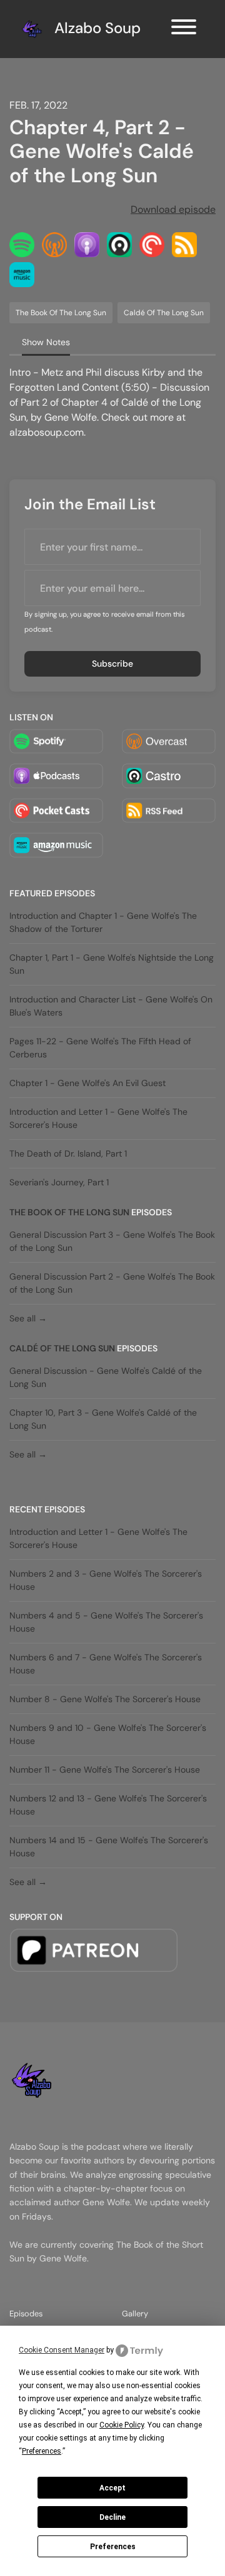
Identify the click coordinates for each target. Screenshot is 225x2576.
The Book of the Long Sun (69, 1212)
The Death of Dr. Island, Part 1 (68, 1153)
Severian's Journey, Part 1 (59, 1182)
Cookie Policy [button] (122, 2425)
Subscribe (112, 664)
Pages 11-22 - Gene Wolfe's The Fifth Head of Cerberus (100, 1048)
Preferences (113, 2547)
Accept (112, 2488)
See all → (28, 1318)
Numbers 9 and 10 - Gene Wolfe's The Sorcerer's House (108, 1734)
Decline (112, 2517)
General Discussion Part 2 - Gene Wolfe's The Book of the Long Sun (112, 1283)
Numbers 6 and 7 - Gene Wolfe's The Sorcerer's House (106, 1664)
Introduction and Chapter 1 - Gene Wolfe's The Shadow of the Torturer (103, 922)
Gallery (135, 2314)
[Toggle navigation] (184, 29)
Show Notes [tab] (46, 342)
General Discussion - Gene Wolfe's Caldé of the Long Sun (106, 1377)
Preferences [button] (42, 2451)
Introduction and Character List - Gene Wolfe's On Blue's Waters (111, 1006)
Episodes (26, 2314)
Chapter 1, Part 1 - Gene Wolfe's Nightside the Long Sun (112, 964)
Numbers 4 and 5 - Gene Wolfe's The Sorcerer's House (106, 1622)
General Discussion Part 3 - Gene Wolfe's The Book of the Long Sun (112, 1241)
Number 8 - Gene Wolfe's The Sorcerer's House (105, 1699)
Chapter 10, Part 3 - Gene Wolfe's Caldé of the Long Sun (103, 1419)
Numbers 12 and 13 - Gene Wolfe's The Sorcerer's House (108, 1805)
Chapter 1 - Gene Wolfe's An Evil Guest (87, 1083)
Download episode (173, 209)
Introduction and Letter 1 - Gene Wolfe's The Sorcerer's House (98, 1118)
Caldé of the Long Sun (62, 1348)
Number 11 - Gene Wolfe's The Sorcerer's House (105, 1770)
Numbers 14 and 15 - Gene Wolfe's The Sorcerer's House (109, 1847)
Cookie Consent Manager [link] (62, 2350)
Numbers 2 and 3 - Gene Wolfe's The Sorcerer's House (106, 1580)
